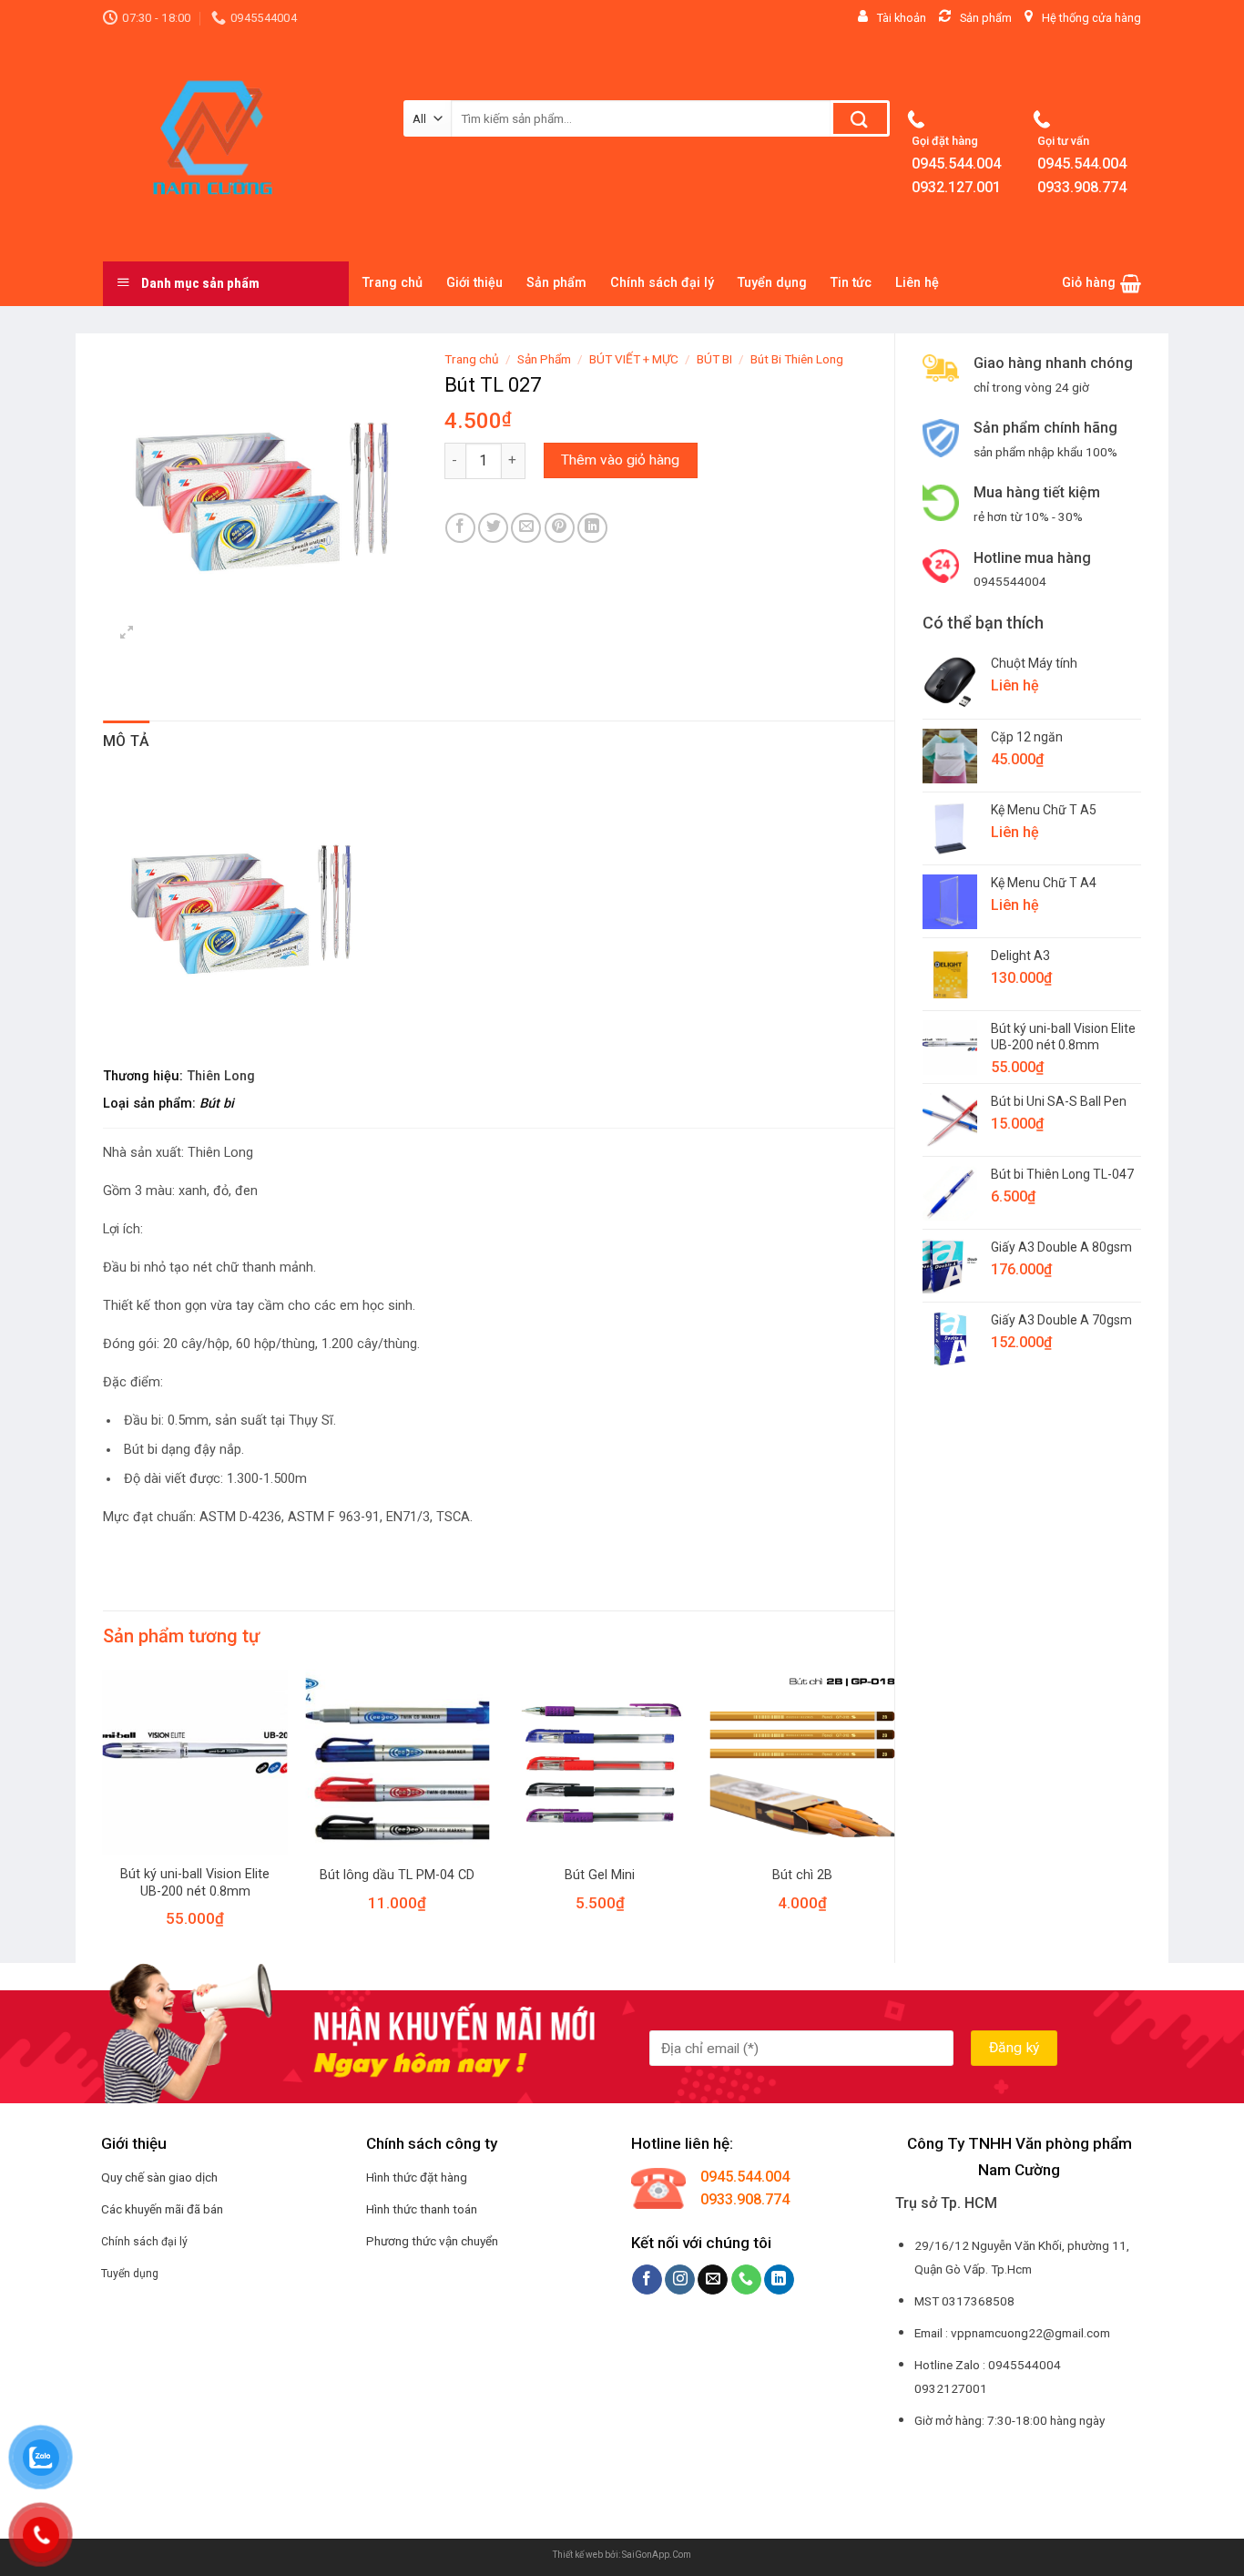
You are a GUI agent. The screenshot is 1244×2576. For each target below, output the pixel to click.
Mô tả (127, 741)
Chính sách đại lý (662, 283)
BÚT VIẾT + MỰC (634, 359)
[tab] (127, 741)
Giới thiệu (474, 283)
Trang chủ (393, 283)
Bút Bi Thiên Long (797, 359)
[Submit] (860, 118)
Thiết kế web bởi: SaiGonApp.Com (622, 2555)
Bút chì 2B (802, 1875)
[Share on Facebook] (460, 528)
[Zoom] (127, 634)
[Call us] (746, 2280)
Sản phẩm (556, 283)
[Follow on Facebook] (647, 2280)
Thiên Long (221, 1076)
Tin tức (851, 283)
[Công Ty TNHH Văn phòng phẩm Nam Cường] (240, 148)
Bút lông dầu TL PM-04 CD (397, 1875)
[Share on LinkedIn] (592, 528)
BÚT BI (714, 359)
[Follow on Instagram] (680, 2280)
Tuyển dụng (772, 283)
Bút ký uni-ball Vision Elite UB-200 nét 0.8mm (195, 1883)
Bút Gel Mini (600, 1875)
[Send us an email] (713, 2280)
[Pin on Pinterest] (560, 528)
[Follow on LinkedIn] (779, 2280)
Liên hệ (917, 283)
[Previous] (104, 1814)
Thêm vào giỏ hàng (620, 460)
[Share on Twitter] (493, 528)
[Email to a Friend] (526, 528)
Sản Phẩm (544, 359)
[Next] (893, 1814)
